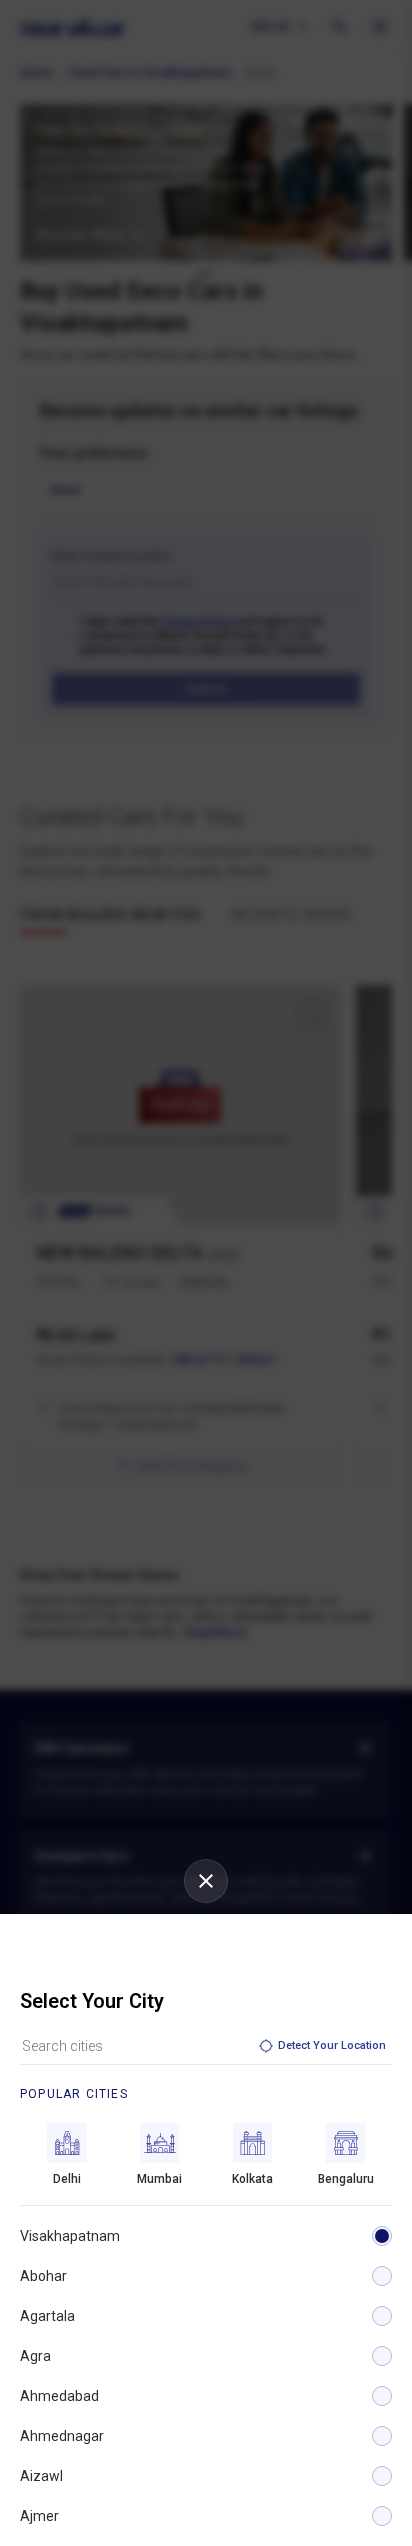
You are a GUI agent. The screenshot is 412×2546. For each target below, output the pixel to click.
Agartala (47, 2316)
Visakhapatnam (70, 2236)
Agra (35, 2356)
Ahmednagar (62, 2436)
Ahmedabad (59, 2396)
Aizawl (41, 2476)
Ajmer (39, 2516)
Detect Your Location (332, 2045)
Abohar (43, 2276)
